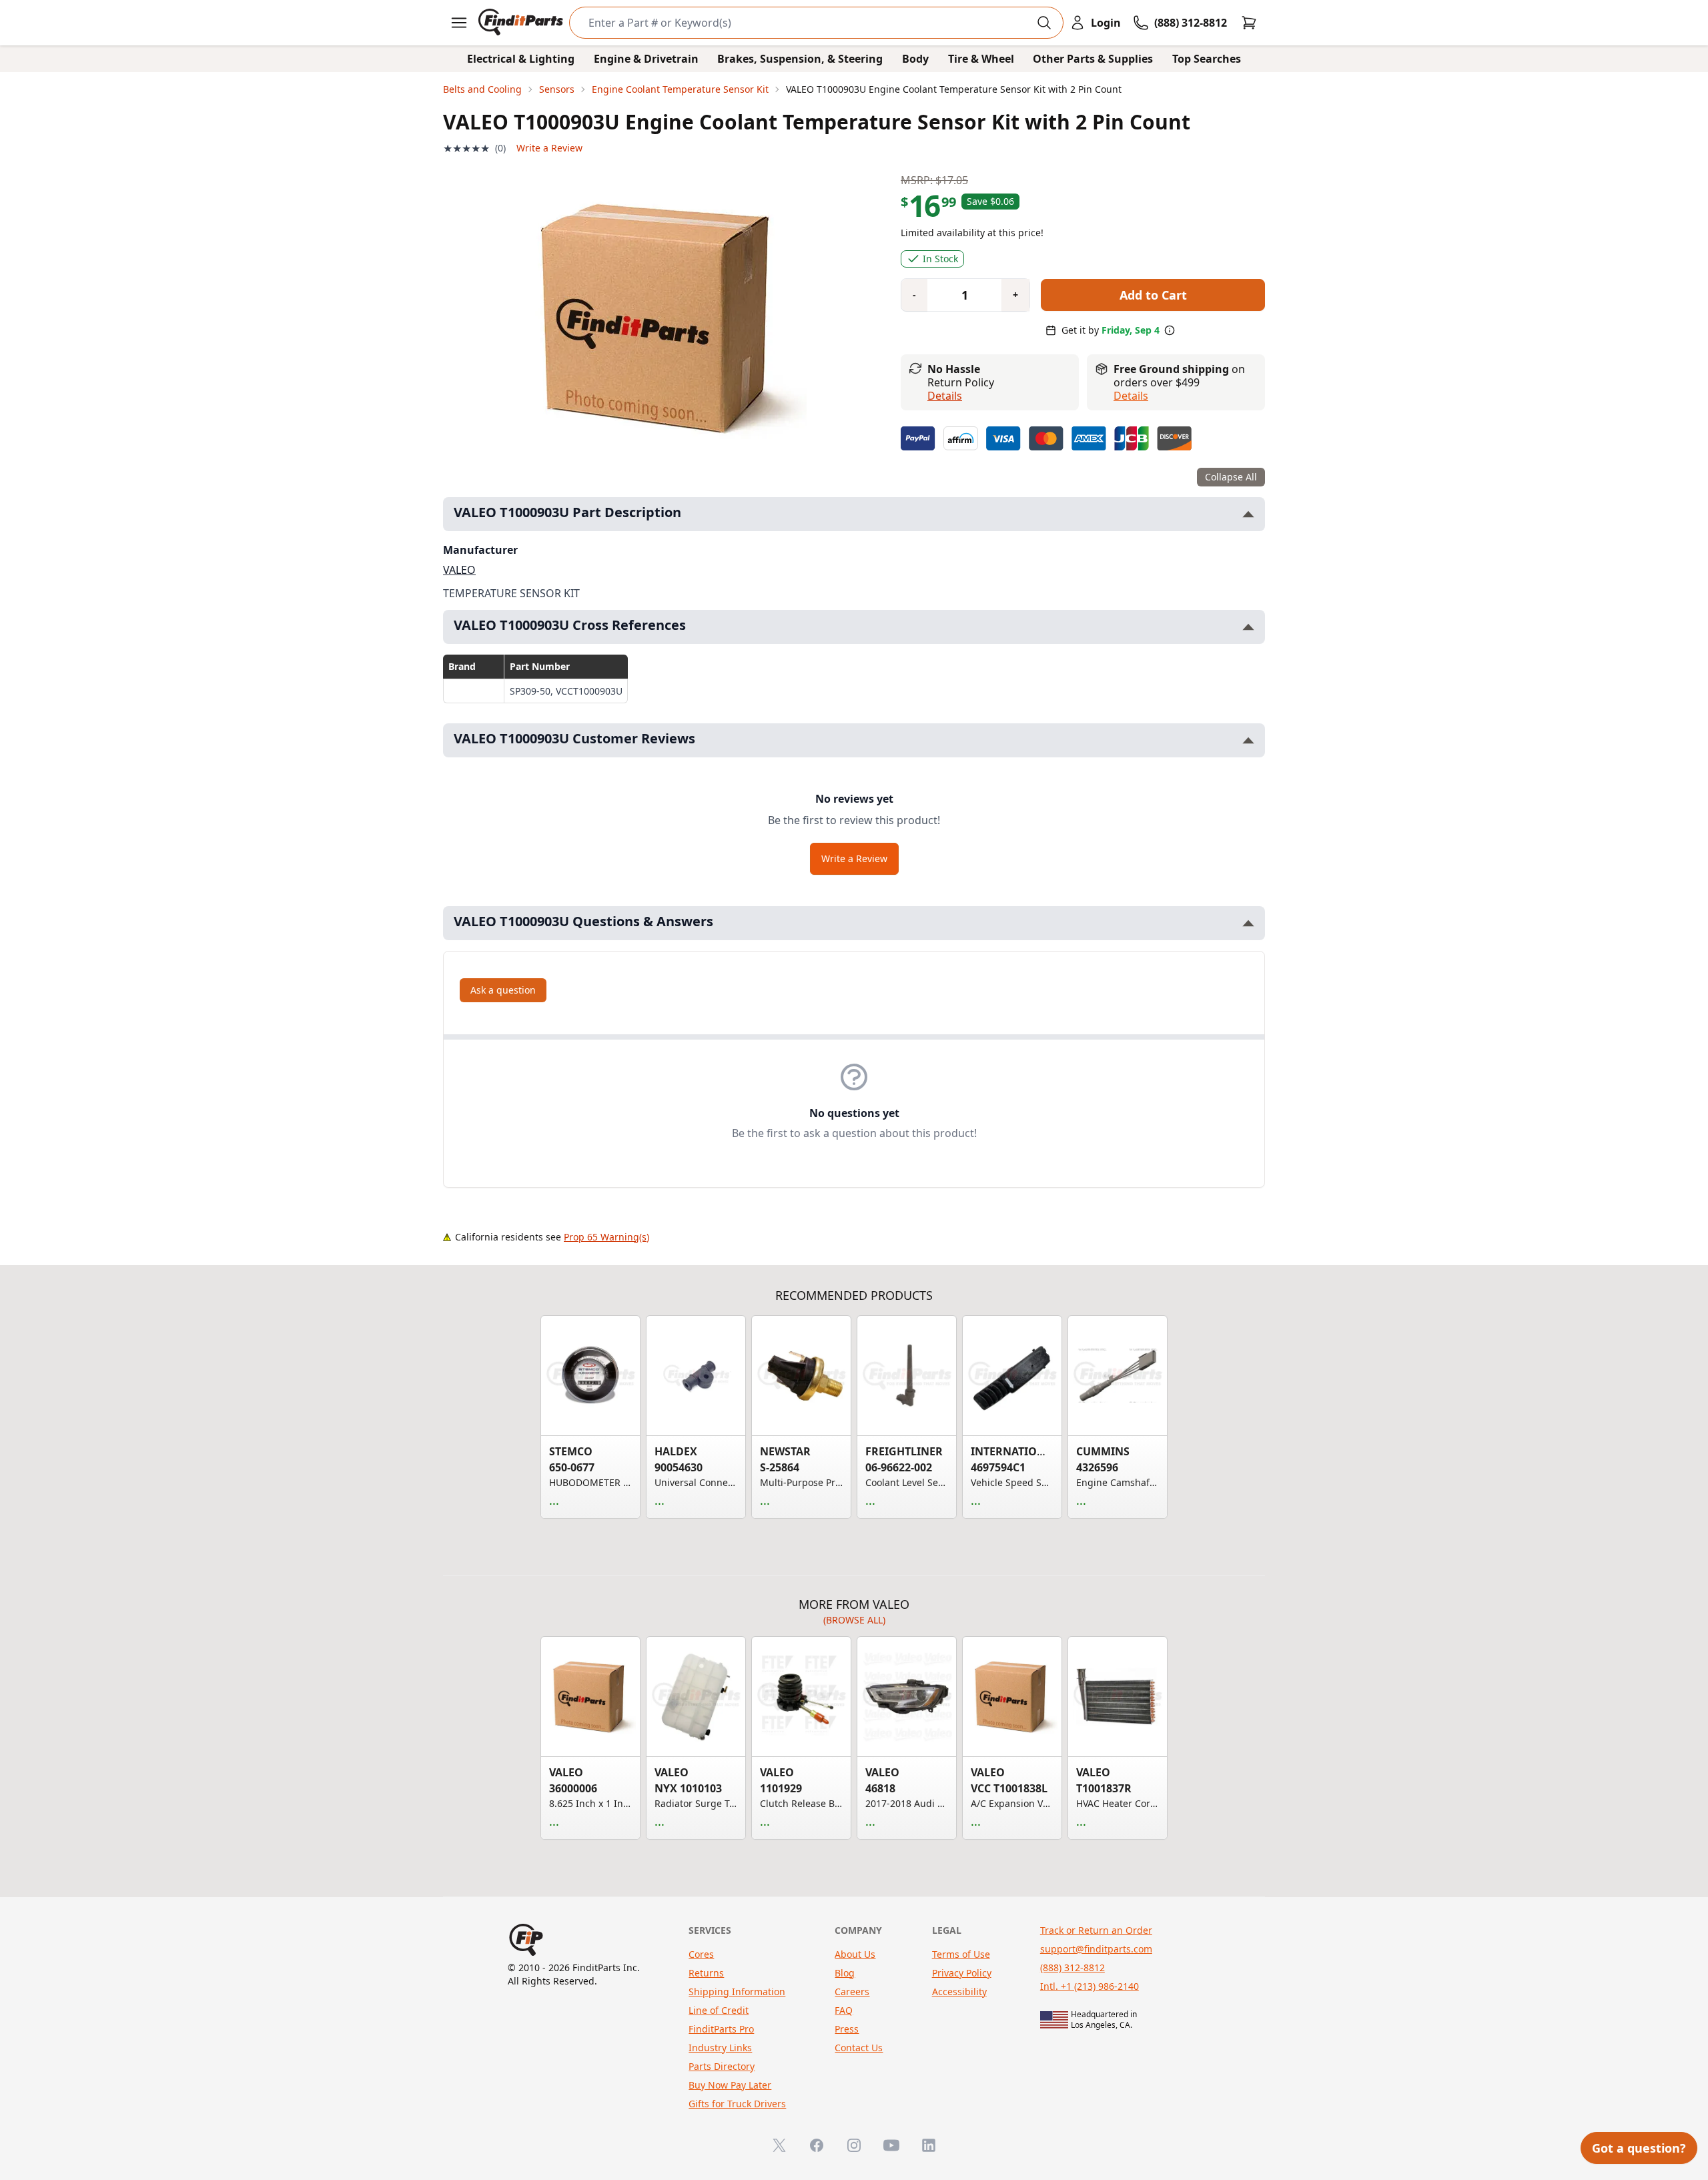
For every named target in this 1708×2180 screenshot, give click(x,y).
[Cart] (1249, 23)
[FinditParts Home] (522, 23)
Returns (706, 1973)
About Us (855, 1954)
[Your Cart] (1249, 23)
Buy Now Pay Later (730, 2085)
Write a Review (549, 148)
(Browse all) (854, 1620)
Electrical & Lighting (521, 59)
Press (847, 2029)
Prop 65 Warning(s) (606, 1237)
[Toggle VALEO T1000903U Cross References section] (1248, 627)
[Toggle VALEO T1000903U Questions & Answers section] (1248, 923)
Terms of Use (961, 1954)
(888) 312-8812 (1073, 1967)
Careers (852, 1991)
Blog (845, 1973)
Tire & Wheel (981, 59)
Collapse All (1231, 477)
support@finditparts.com (1096, 1949)
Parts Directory (722, 2066)
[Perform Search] (1044, 23)
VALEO (459, 570)
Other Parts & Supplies (1093, 59)
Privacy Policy (962, 1973)
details (1131, 396)
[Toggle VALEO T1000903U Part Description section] (1248, 514)
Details (945, 396)
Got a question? (1639, 2148)
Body (915, 59)
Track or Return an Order (1096, 1930)
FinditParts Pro (721, 2029)
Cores (701, 1954)
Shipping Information (737, 1991)
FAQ (844, 2010)
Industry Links (720, 2048)
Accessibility (959, 1991)
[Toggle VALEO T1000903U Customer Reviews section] (1248, 740)
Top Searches (1207, 59)
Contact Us (859, 2048)
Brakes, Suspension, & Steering (800, 59)
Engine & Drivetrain (646, 59)
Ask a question (503, 990)
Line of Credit (719, 2010)
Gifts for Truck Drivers (737, 2104)
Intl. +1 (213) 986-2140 (1090, 1986)
